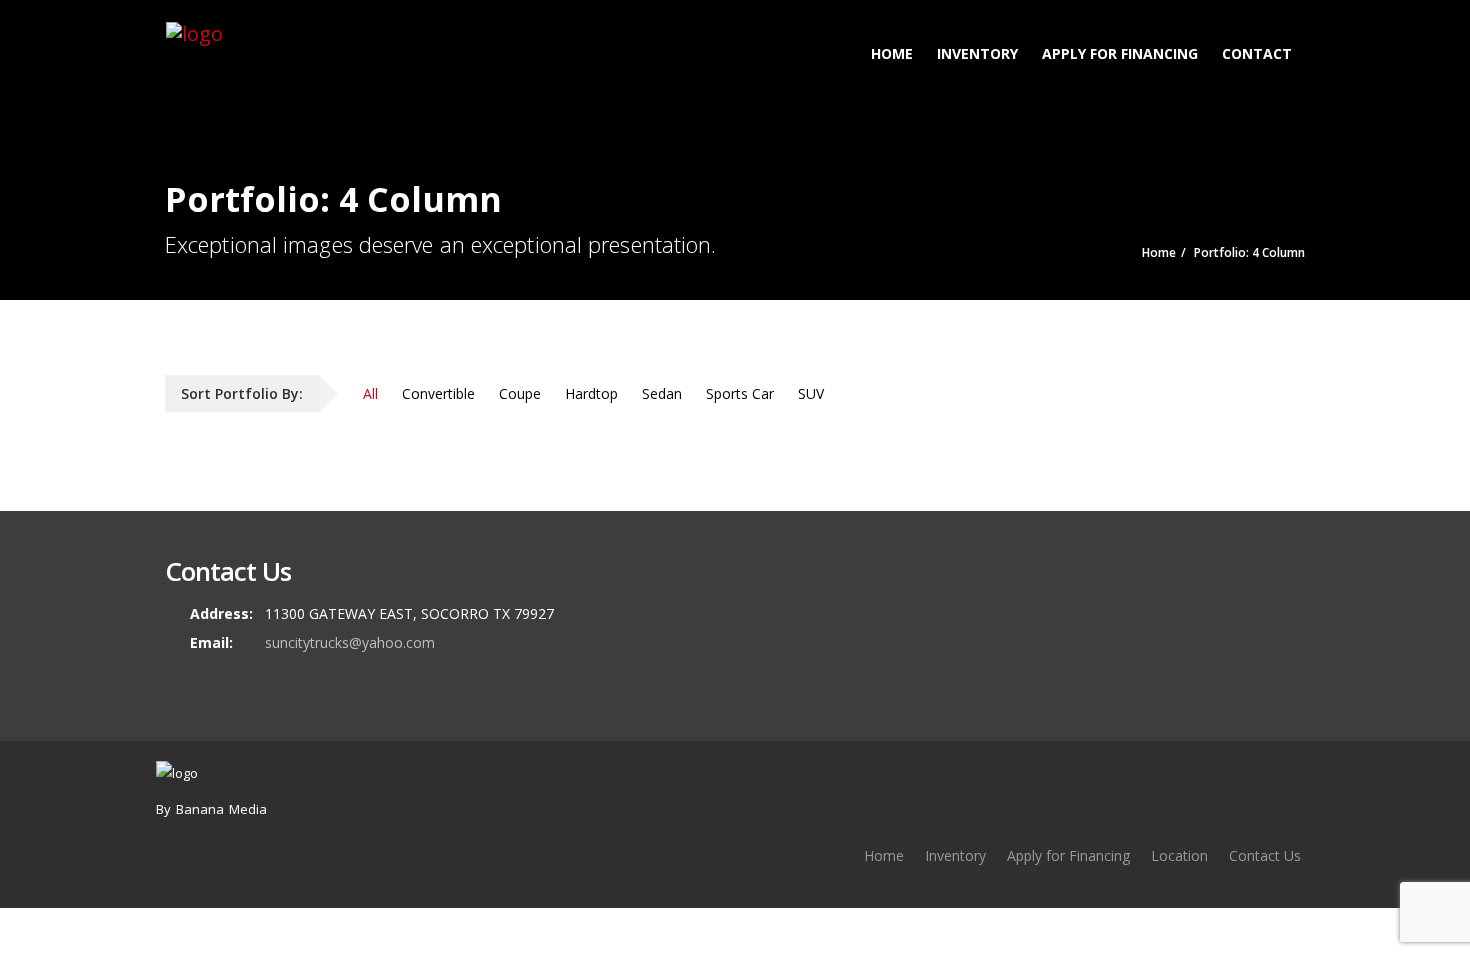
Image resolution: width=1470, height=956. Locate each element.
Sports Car (740, 393)
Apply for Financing (1120, 53)
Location (1179, 855)
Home (892, 53)
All (370, 393)
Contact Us (1265, 855)
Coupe (520, 393)
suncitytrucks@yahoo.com (350, 642)
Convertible (438, 393)
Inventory (977, 53)
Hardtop (591, 393)
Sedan (662, 393)
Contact (1257, 53)
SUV (811, 393)
